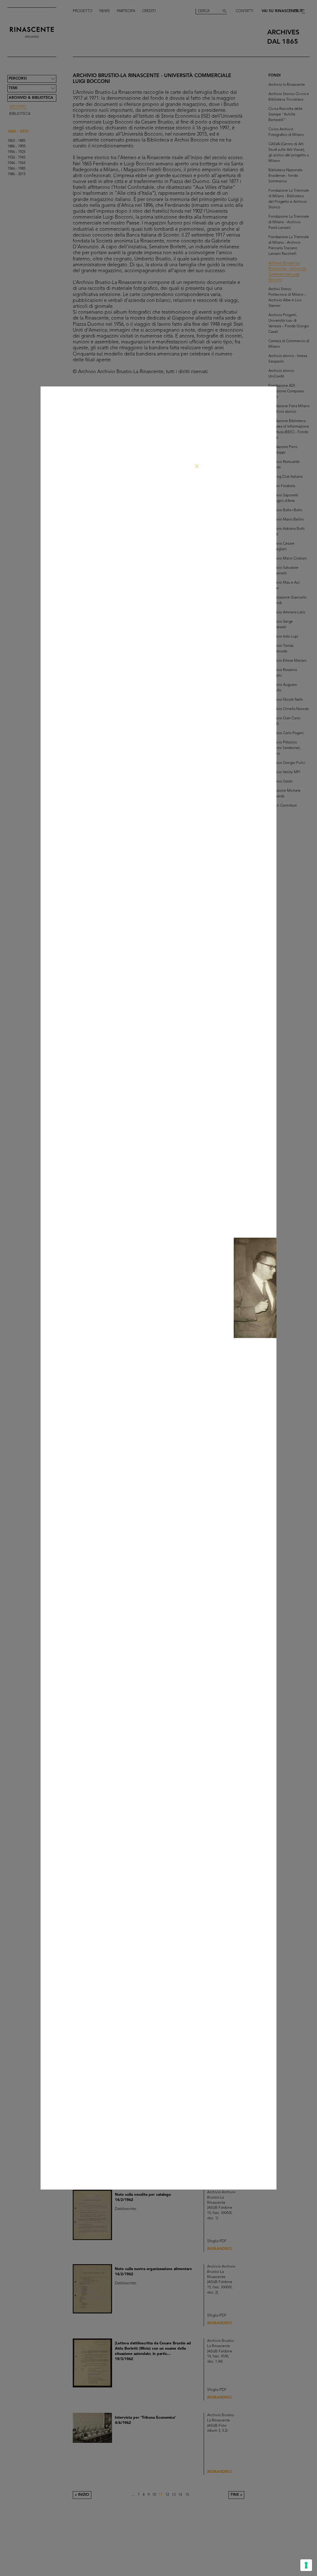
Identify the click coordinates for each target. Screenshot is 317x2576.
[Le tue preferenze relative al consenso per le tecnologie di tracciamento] (306, 2565)
